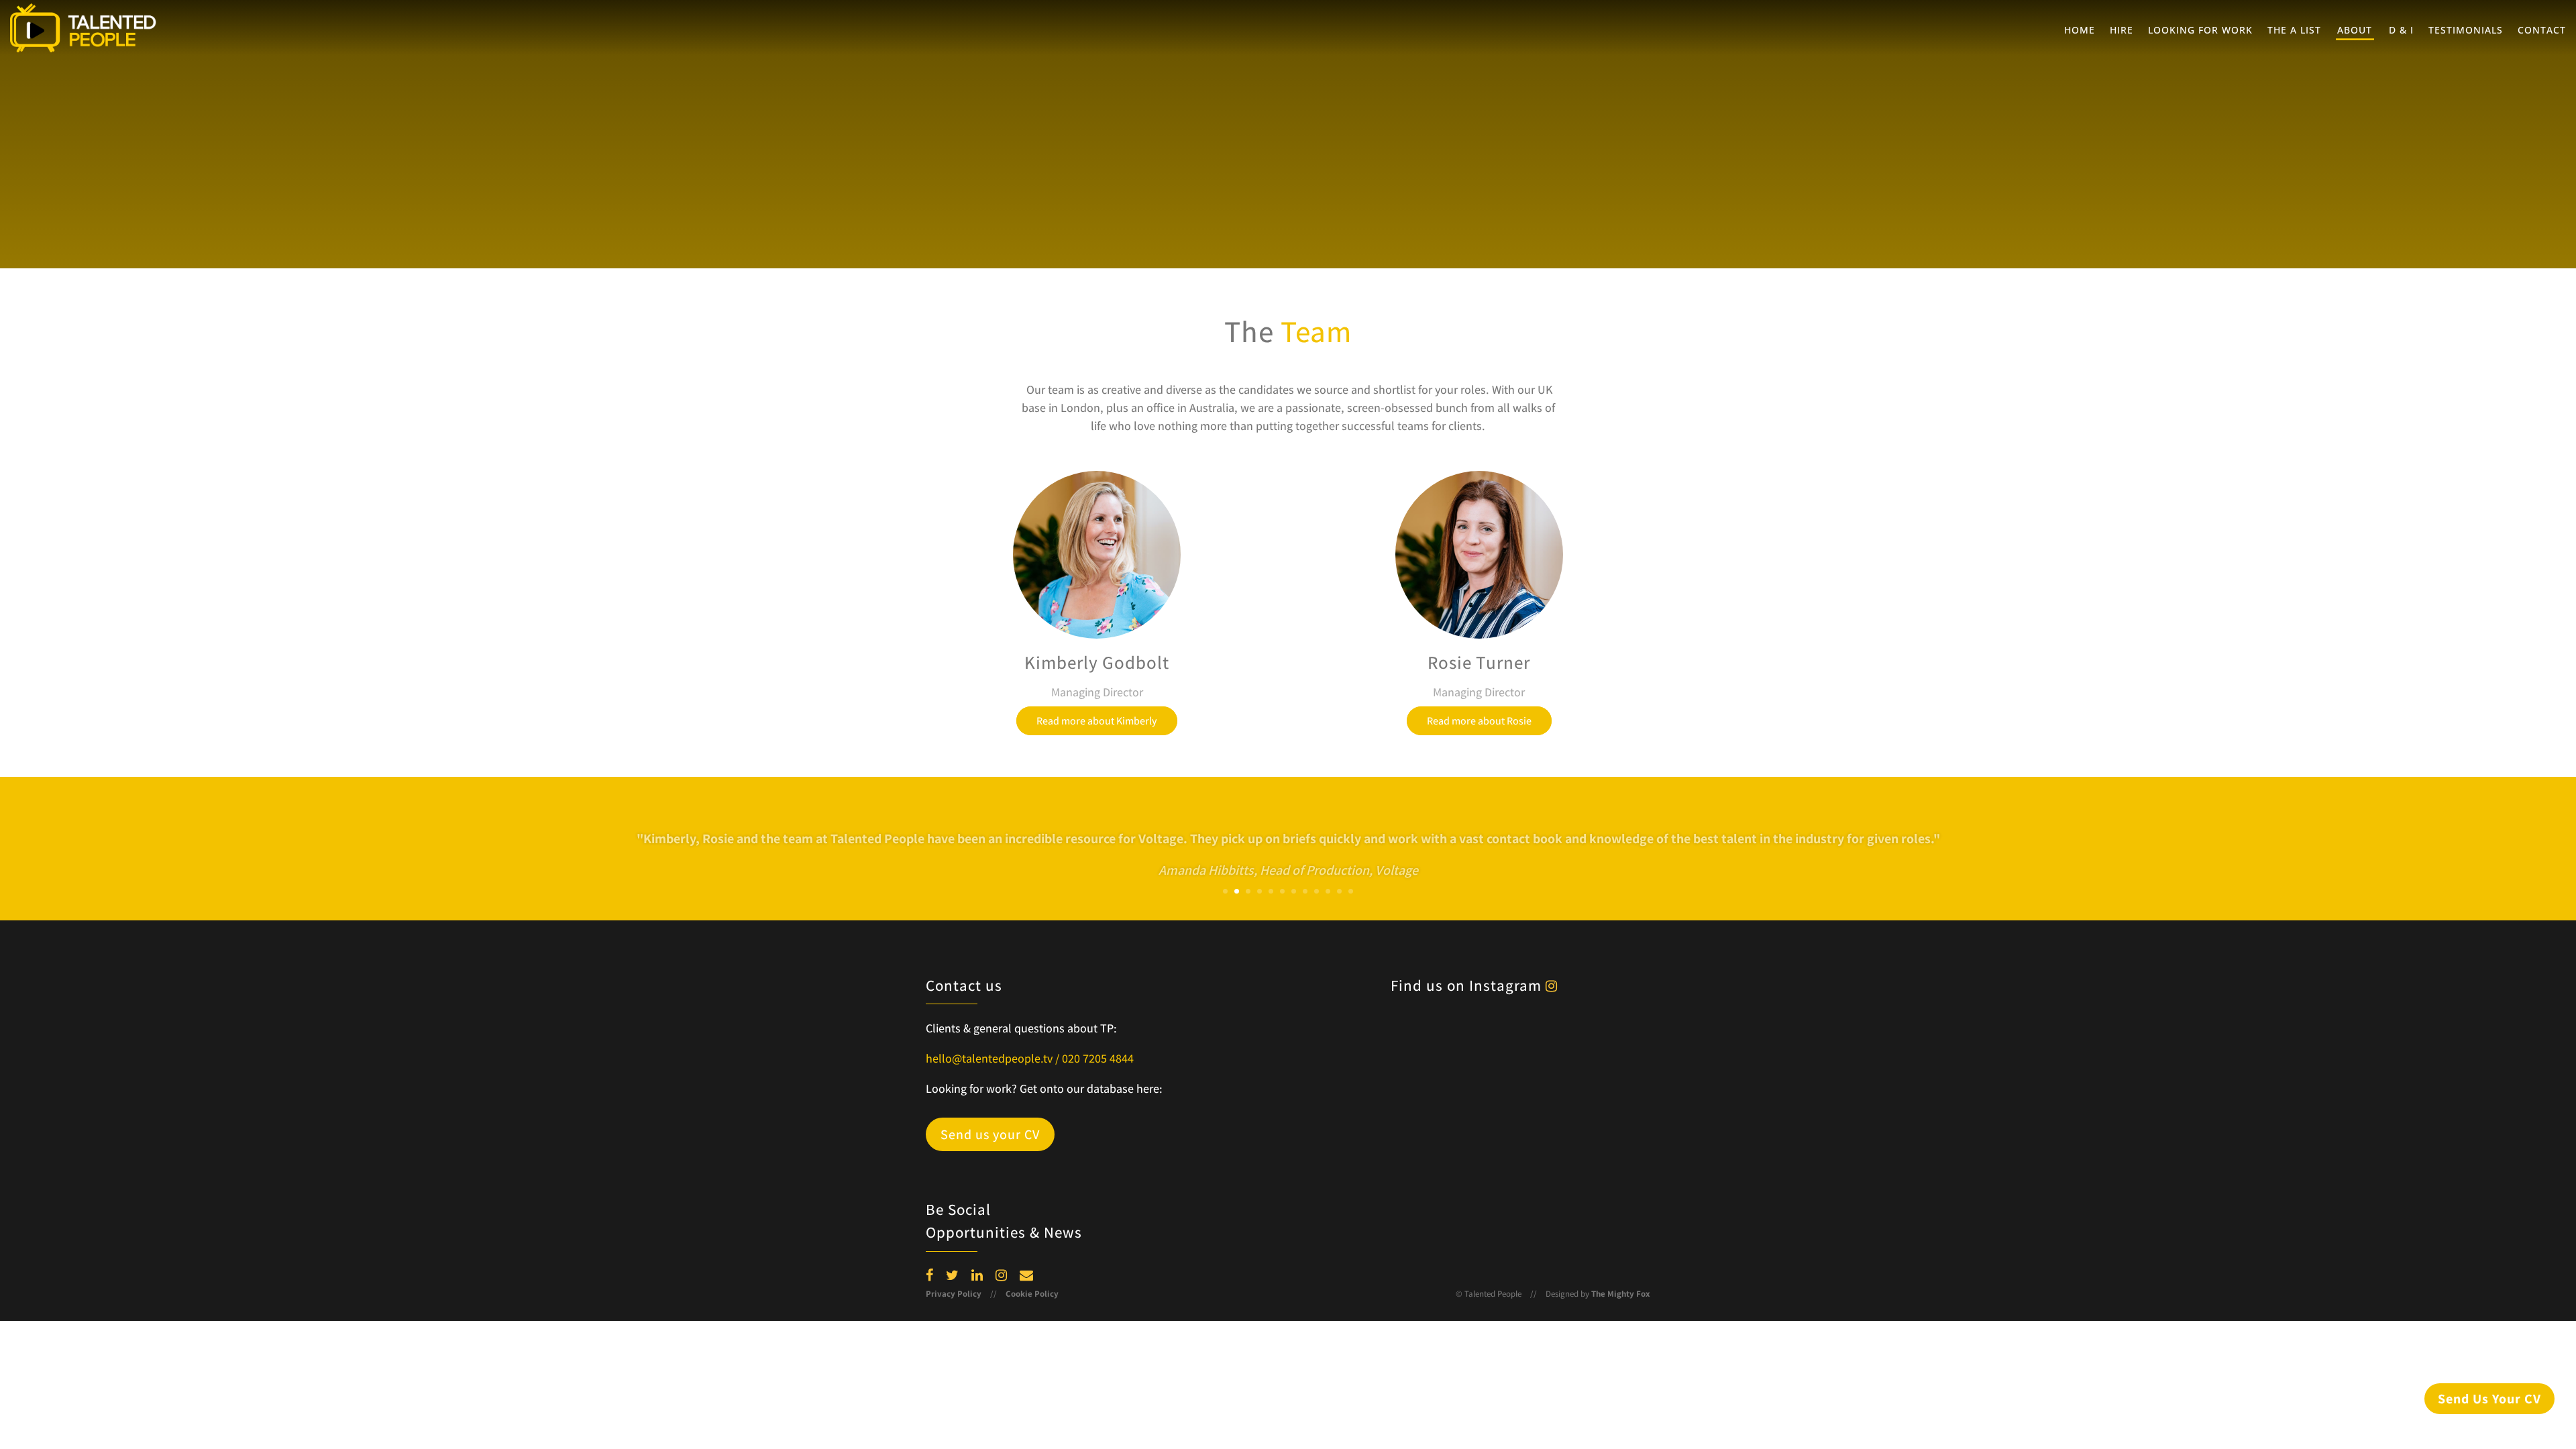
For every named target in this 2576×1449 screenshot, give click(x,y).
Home (2080, 31)
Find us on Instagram (1468, 985)
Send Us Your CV (2489, 1399)
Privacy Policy (954, 1294)
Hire (2122, 31)
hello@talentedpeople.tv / (994, 1058)
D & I (2401, 31)
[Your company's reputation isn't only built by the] (1362, 1180)
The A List (2294, 31)
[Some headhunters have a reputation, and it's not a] (1362, 1110)
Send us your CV (990, 1134)
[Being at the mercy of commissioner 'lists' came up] (1596, 1110)
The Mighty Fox (1621, 1294)
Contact (2542, 31)
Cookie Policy (1032, 1294)
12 (1351, 891)
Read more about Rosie (1479, 721)
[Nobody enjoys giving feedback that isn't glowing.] (1362, 1040)
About (2355, 31)
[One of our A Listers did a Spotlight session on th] (1596, 1040)
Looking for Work (2200, 31)
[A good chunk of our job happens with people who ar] (1479, 1110)
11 (1339, 891)
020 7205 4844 (1098, 1058)
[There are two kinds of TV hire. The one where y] (1596, 1180)
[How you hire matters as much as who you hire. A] (1479, 1180)
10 (1328, 891)
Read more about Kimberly (1097, 721)
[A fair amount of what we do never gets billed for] (1479, 1040)
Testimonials (2466, 31)
